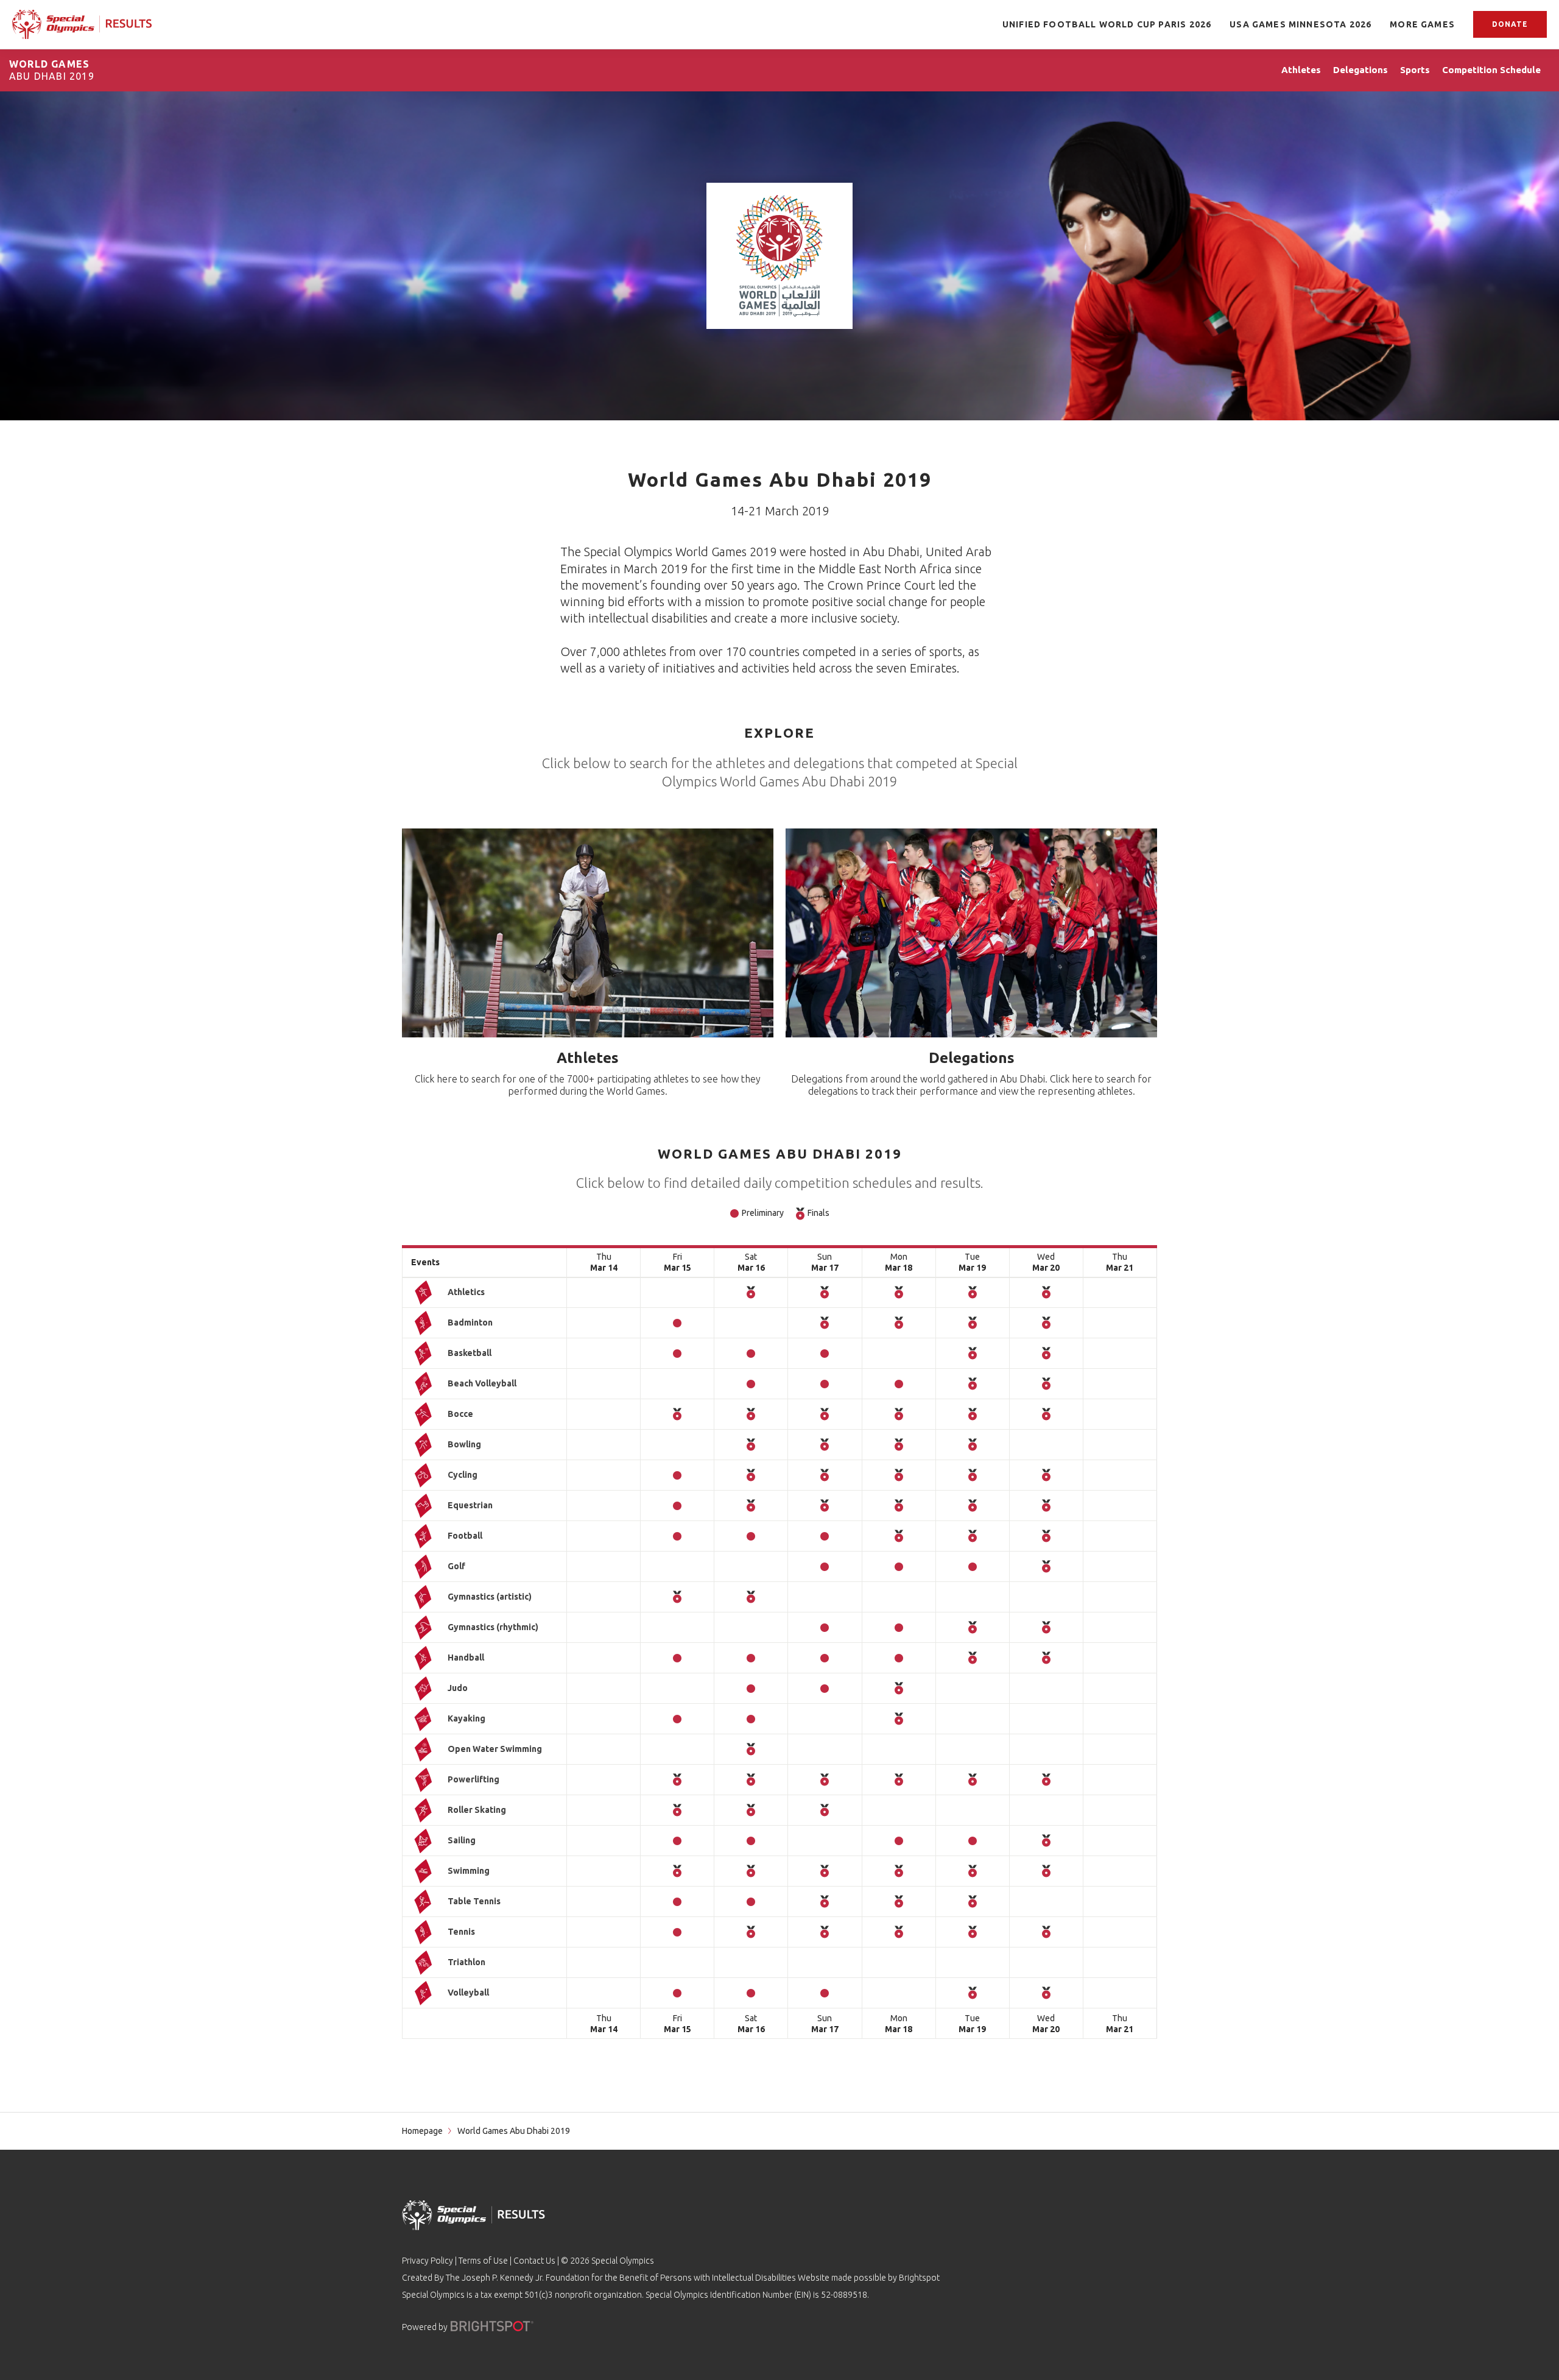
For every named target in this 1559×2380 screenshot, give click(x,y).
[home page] (82, 24)
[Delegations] (971, 933)
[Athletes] (588, 933)
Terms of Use (483, 2261)
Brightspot (919, 2278)
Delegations (972, 1058)
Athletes (588, 1058)
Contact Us (534, 2261)
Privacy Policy (428, 2261)
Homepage (422, 2131)
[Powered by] (492, 2326)
